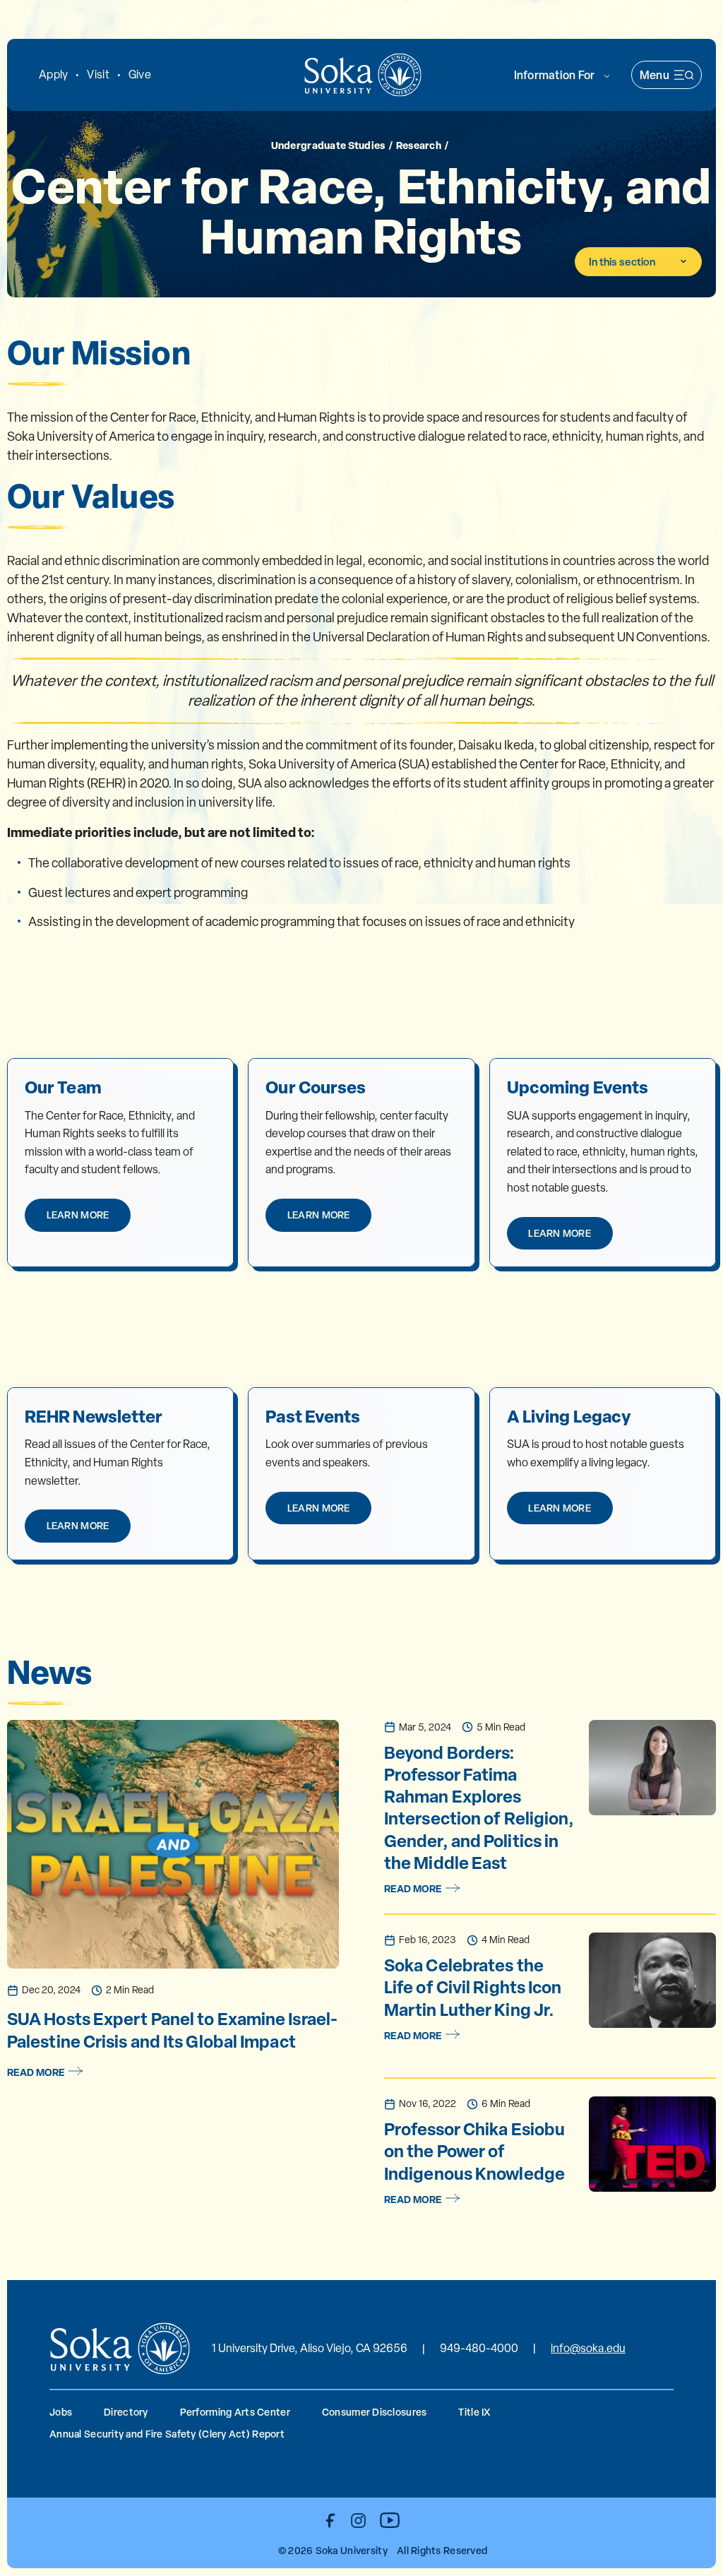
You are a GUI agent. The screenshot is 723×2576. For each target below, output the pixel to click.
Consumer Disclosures (375, 2412)
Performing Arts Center (235, 2412)
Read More (36, 2072)
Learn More (78, 1215)
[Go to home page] (363, 75)
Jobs (61, 2412)
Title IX (474, 2412)
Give (140, 75)
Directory (126, 2412)
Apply (53, 75)
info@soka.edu (588, 2348)
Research (419, 145)
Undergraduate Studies (328, 145)
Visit (98, 75)
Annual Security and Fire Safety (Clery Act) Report (167, 2434)
